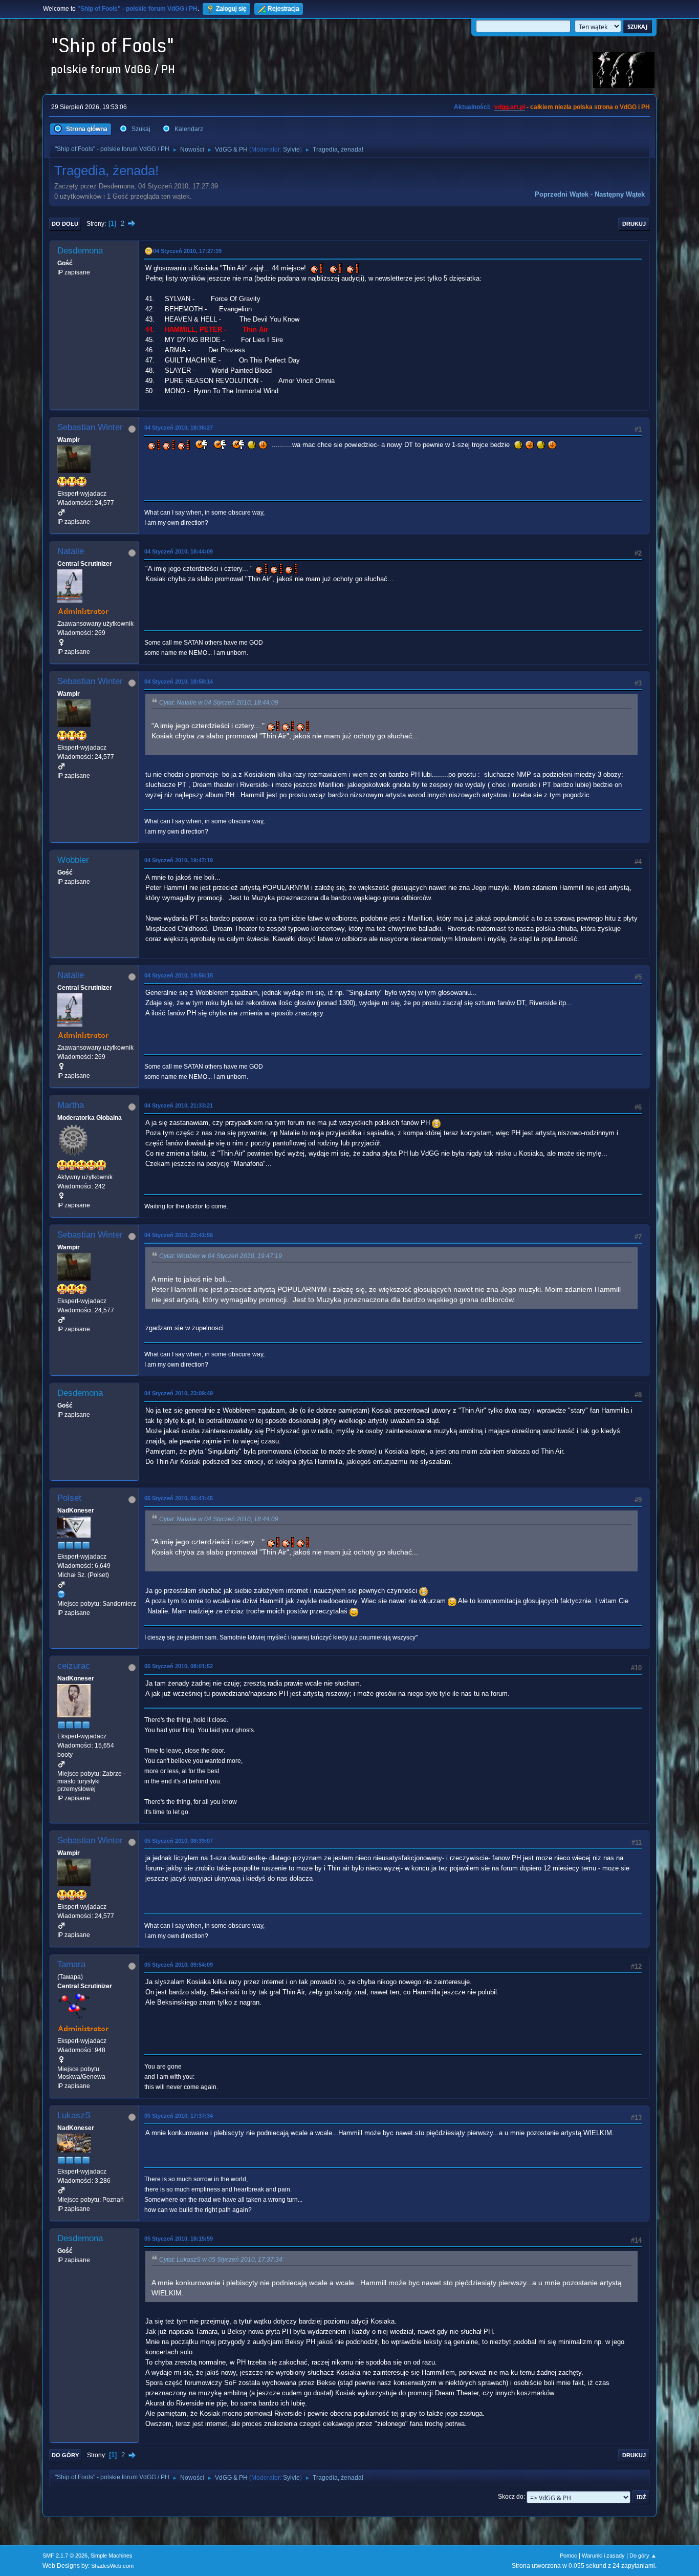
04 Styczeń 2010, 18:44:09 (179, 551)
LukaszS (74, 2115)
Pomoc (569, 2556)
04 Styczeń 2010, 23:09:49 (179, 1393)
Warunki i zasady (603, 2556)
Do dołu (65, 224)
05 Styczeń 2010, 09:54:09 (179, 1965)
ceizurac (74, 1666)
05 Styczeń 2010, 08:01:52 (179, 1666)
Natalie (71, 551)
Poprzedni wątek (562, 194)
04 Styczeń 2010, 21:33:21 (179, 1105)
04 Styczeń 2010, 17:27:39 (187, 251)
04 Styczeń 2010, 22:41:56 (179, 1235)
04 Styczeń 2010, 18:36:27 (179, 428)
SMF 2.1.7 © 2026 (65, 2556)
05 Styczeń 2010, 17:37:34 (179, 2116)
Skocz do (511, 2497)
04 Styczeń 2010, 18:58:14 (179, 682)
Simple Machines (112, 2556)
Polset (69, 1498)
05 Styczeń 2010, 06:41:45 (179, 1498)
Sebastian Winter (90, 427)
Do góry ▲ (643, 2556)
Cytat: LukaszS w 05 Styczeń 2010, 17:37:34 (221, 2260)
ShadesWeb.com (112, 2566)
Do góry (65, 2455)
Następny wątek (620, 194)
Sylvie (291, 150)
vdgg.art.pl (510, 107)
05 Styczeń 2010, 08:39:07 (179, 1841)
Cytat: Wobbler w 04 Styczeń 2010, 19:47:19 (221, 1256)
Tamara (71, 1964)
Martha (71, 1105)
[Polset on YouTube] (61, 1594)
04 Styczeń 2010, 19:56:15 (179, 975)
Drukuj (634, 224)
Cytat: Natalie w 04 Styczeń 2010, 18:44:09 (219, 702)
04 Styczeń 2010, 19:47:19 (179, 860)
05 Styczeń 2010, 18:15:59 (179, 2239)
